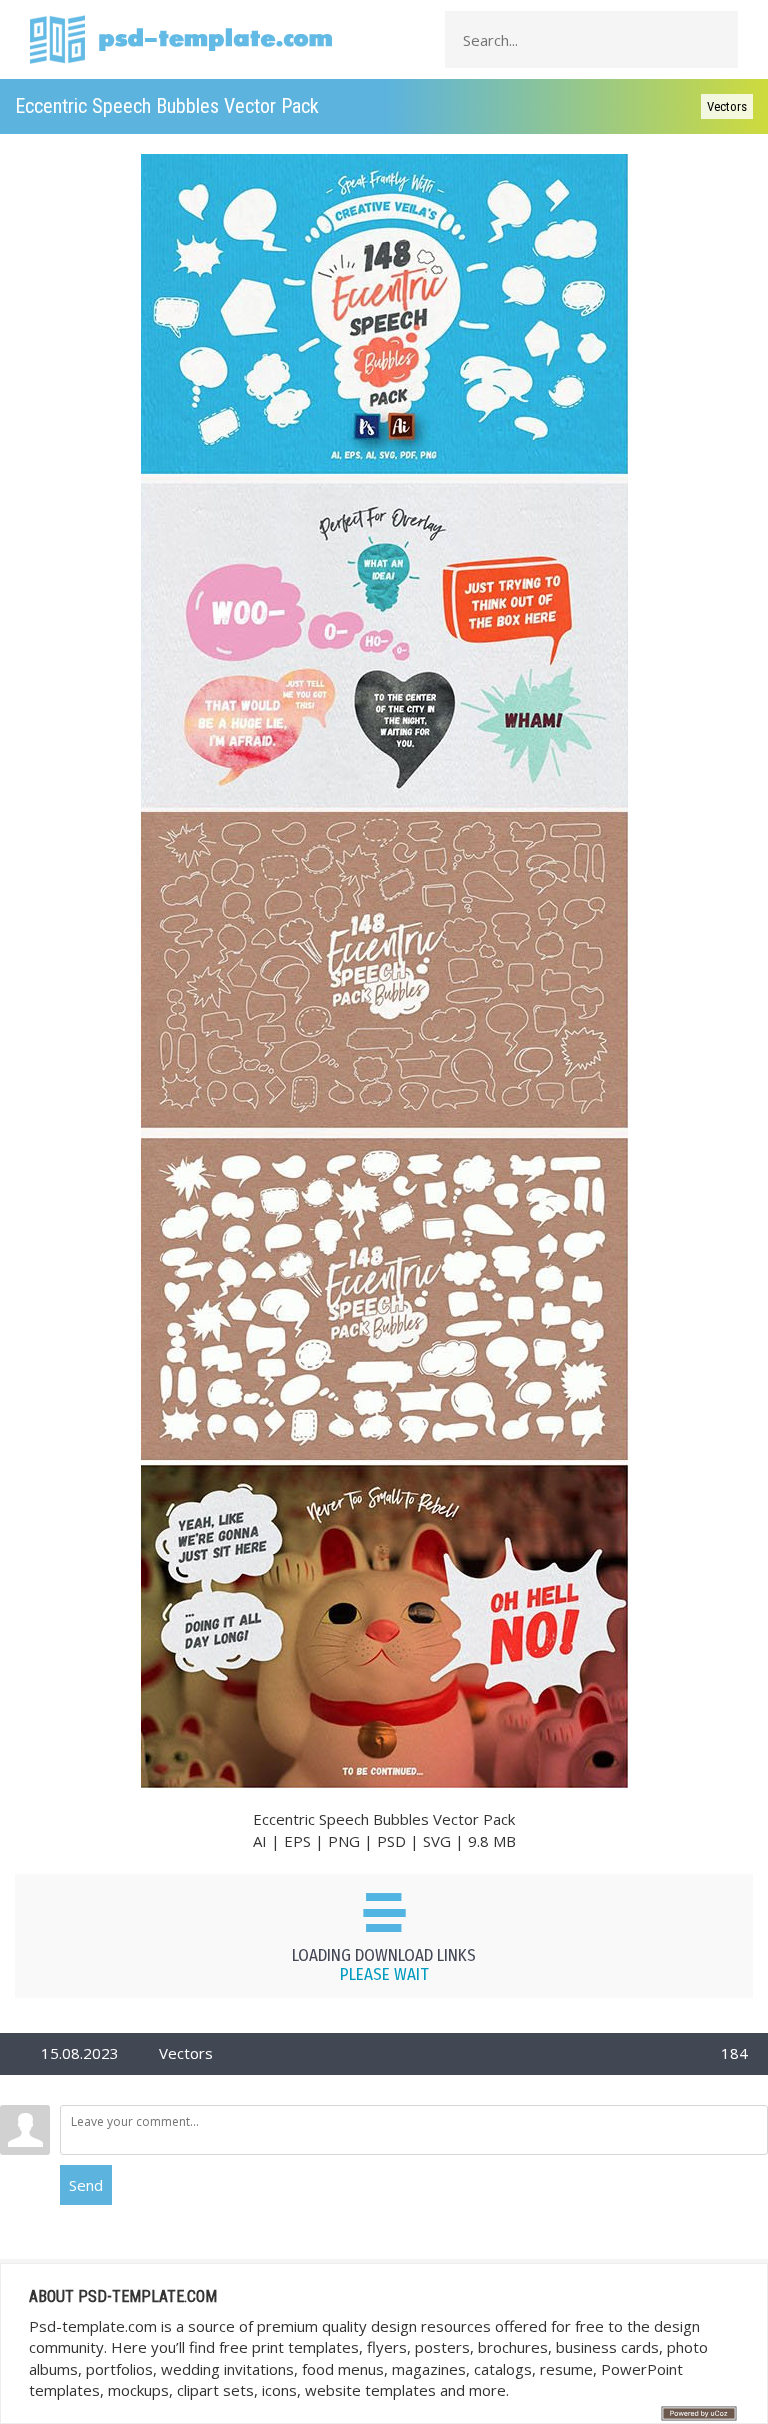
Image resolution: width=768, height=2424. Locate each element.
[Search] (717, 40)
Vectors (727, 106)
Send (86, 2185)
